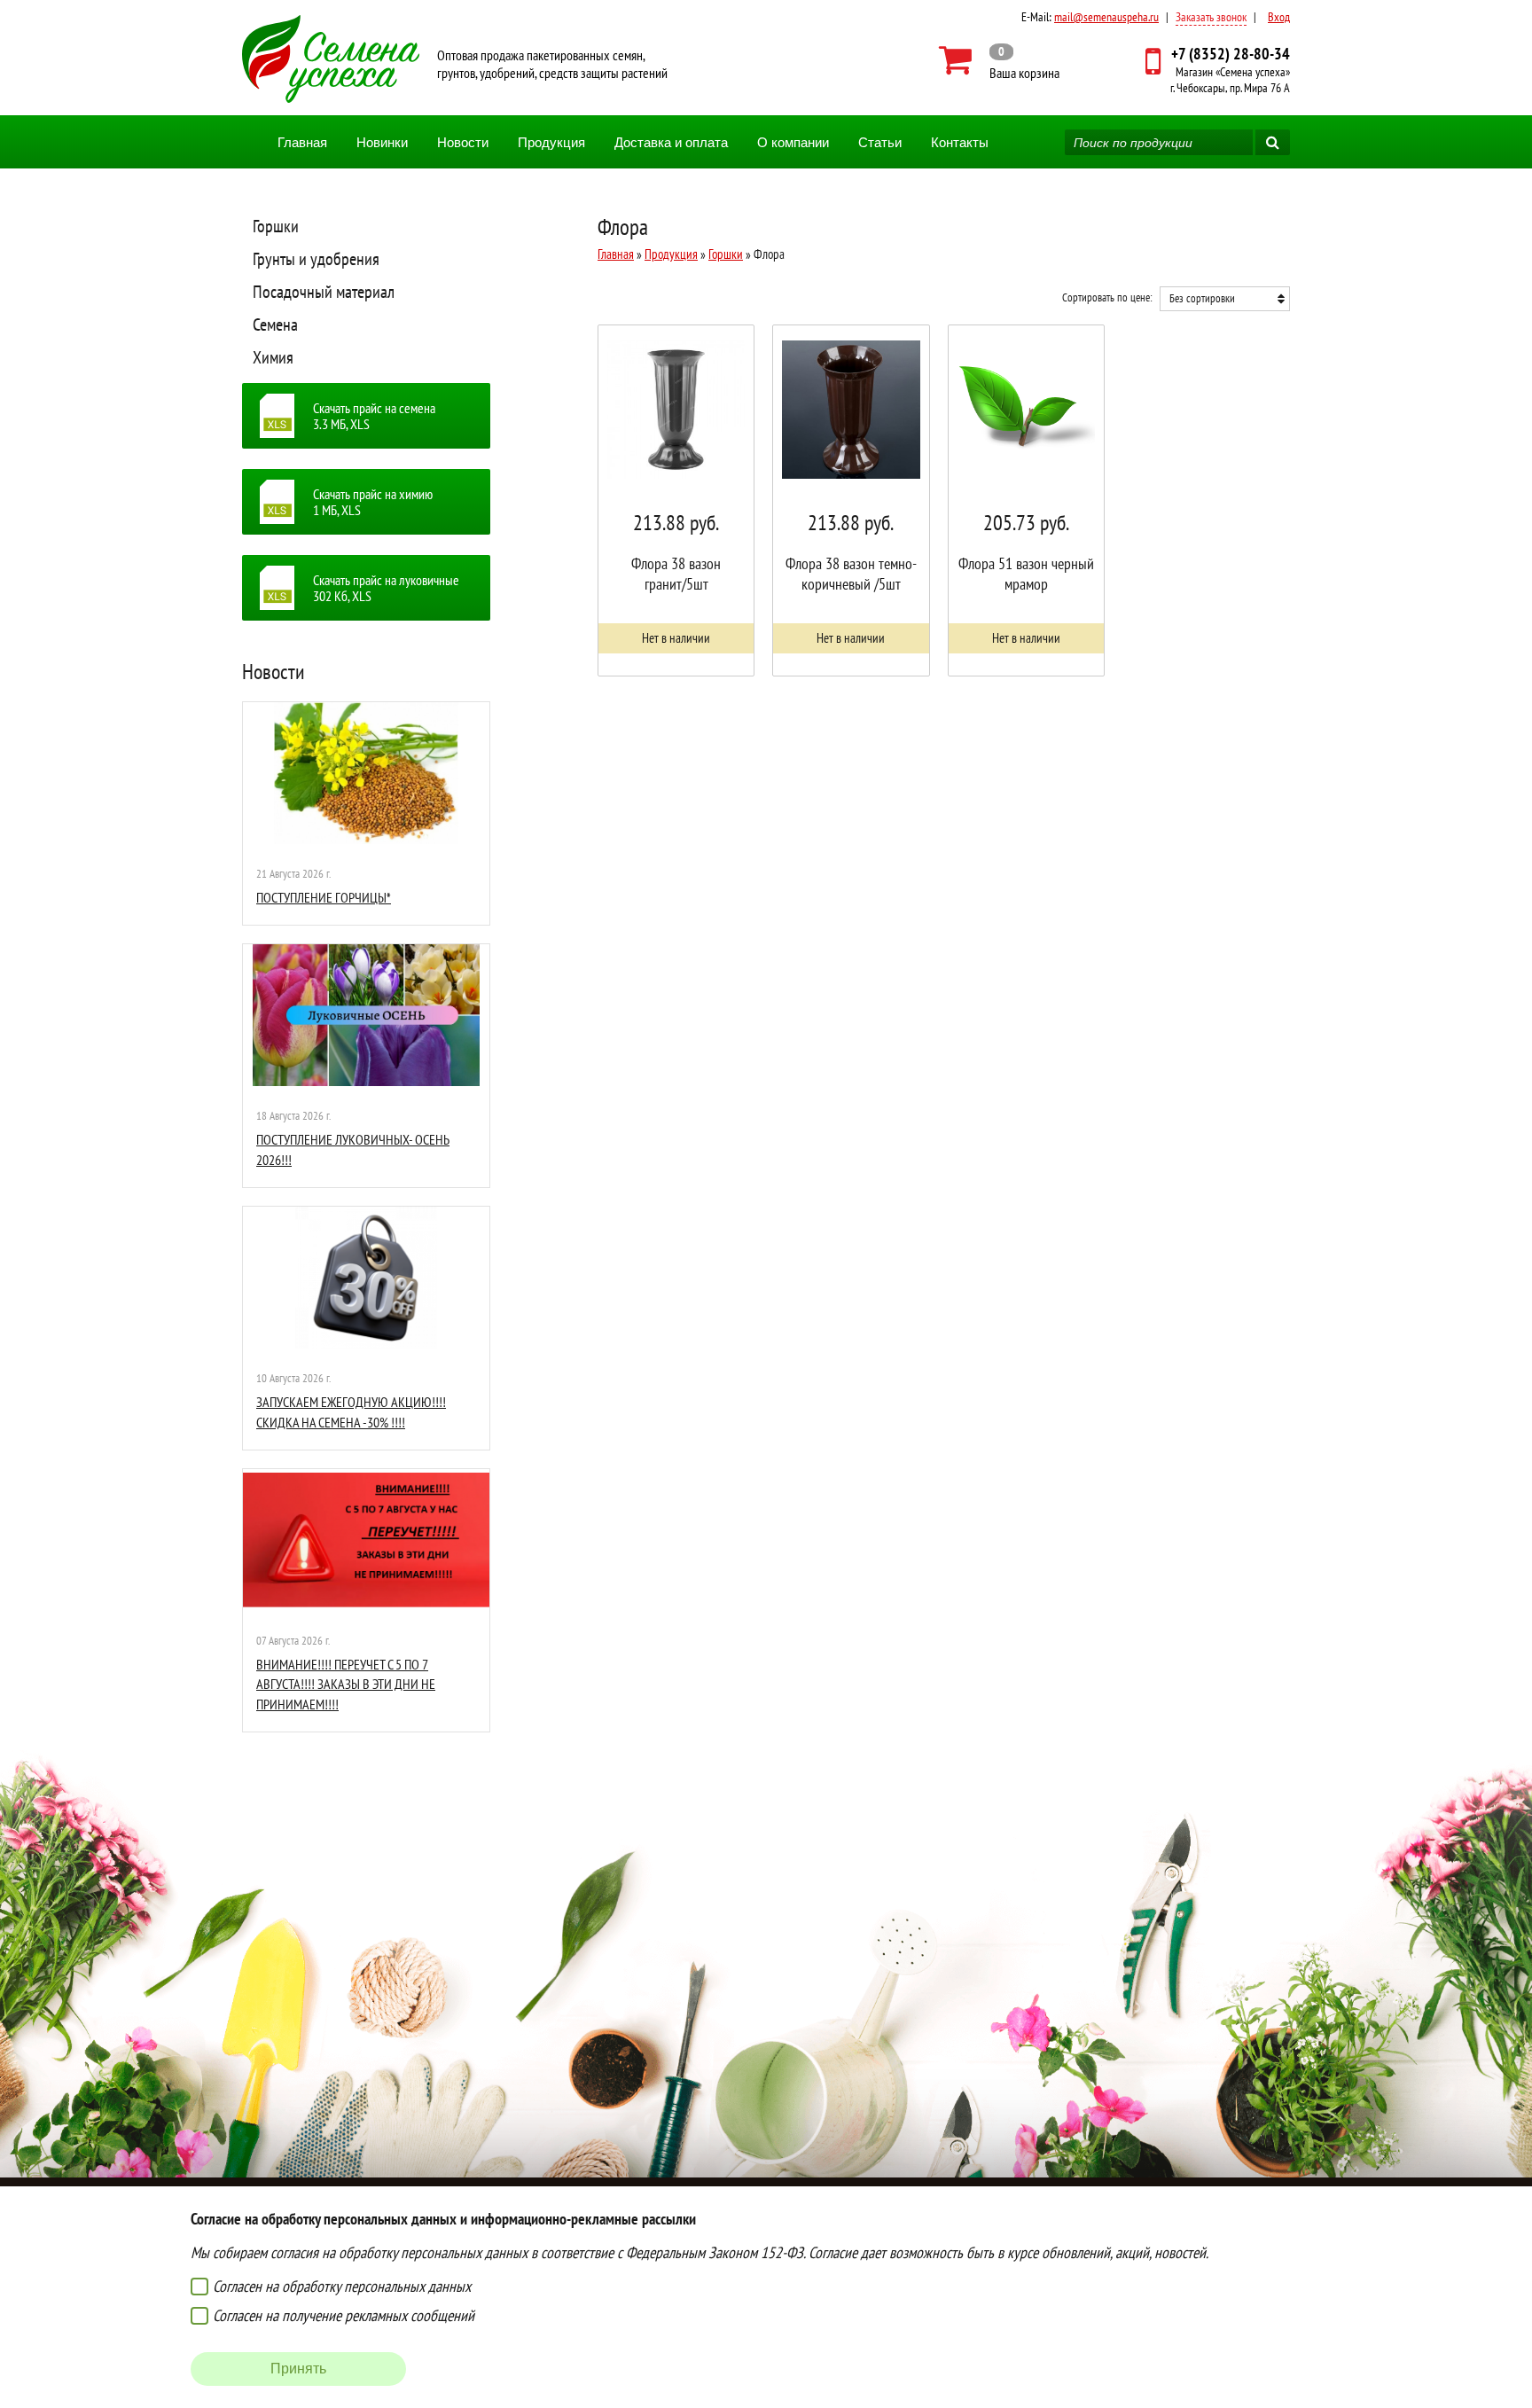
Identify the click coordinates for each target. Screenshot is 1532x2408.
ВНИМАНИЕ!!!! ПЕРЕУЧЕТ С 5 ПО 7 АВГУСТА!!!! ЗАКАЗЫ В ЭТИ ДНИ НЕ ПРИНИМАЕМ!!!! (346, 1684)
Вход (1279, 17)
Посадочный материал (324, 292)
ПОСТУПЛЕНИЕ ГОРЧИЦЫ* (324, 897)
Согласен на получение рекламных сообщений (344, 2315)
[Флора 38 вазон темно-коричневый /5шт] (851, 500)
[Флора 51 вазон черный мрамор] (1026, 500)
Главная (302, 142)
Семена (275, 324)
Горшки (276, 226)
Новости (463, 142)
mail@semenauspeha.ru (1106, 17)
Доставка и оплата (671, 142)
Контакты (960, 142)
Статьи (880, 142)
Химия (273, 357)
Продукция (551, 142)
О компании (793, 142)
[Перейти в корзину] (1000, 60)
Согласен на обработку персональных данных (342, 2286)
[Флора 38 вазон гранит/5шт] (676, 500)
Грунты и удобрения (316, 259)
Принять (298, 2369)
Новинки (382, 142)
